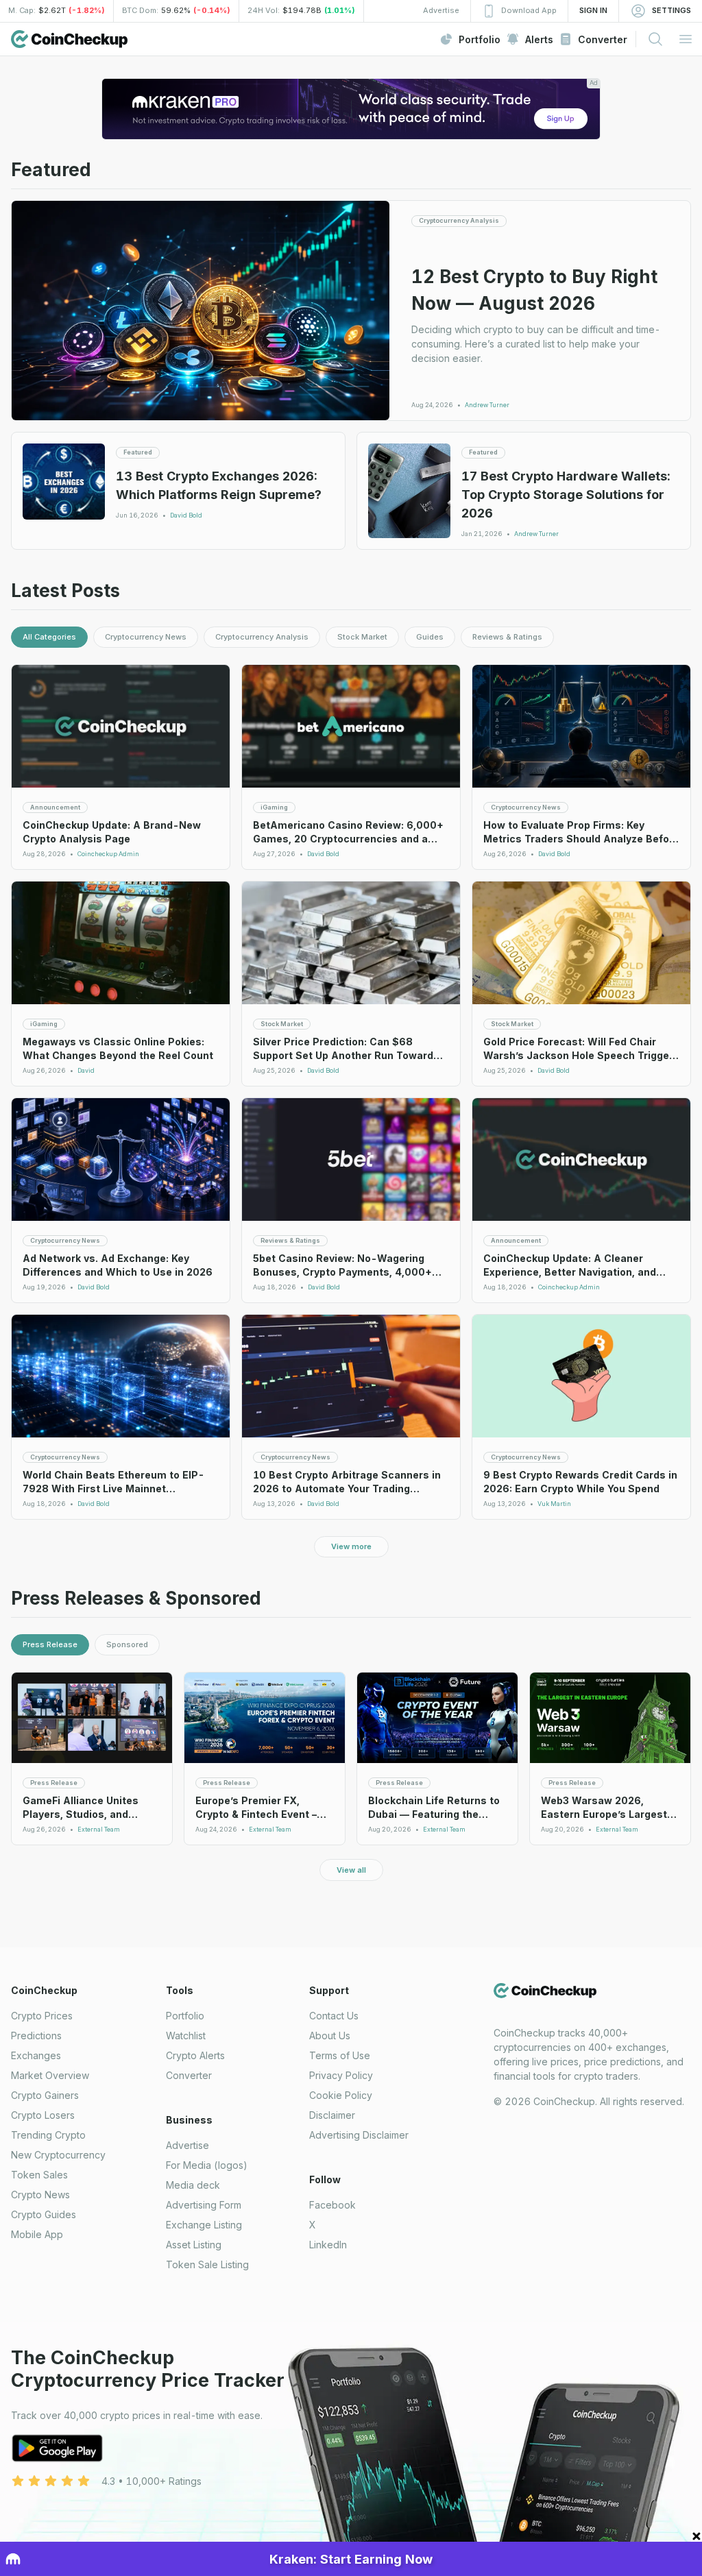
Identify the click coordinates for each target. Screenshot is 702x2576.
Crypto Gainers (45, 2095)
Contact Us (334, 2016)
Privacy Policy (341, 2075)
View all (351, 1870)
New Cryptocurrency (58, 2155)
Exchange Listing (204, 2225)
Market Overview (50, 2075)
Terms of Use (340, 2055)
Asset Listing (194, 2245)
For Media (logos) (207, 2165)
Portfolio (185, 2016)
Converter (189, 2075)
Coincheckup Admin (108, 854)
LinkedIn (328, 2245)
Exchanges (36, 2055)
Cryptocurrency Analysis (262, 637)
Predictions (36, 2036)
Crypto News (40, 2195)
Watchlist (186, 2036)
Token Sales (39, 2175)
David (86, 1071)
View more (351, 1546)
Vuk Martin (554, 1504)
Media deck (193, 2185)
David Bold (186, 515)
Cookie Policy (341, 2095)
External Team (99, 1830)
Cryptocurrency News (146, 637)
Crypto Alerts (195, 2055)
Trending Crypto (48, 2135)
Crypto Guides (44, 2214)
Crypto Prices (42, 2016)
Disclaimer (332, 2115)
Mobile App (37, 2234)
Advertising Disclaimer (359, 2135)
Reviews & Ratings (507, 637)
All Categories (49, 637)
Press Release (50, 1644)
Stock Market (362, 637)
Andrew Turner (487, 405)
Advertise (187, 2145)
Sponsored (127, 1644)
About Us (330, 2036)
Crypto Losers (43, 2115)
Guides (430, 637)
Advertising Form (204, 2205)
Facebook (332, 2205)
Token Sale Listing (207, 2264)
